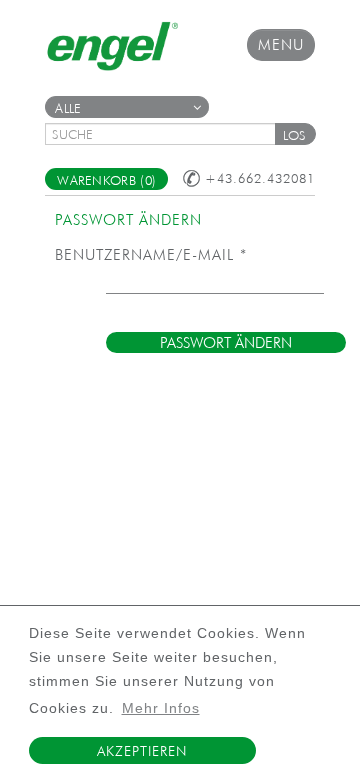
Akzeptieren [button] (142, 751)
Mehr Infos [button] (161, 708)
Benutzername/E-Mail (151, 254)
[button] (295, 134)
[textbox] (167, 134)
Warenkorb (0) (106, 180)
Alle (68, 108)
